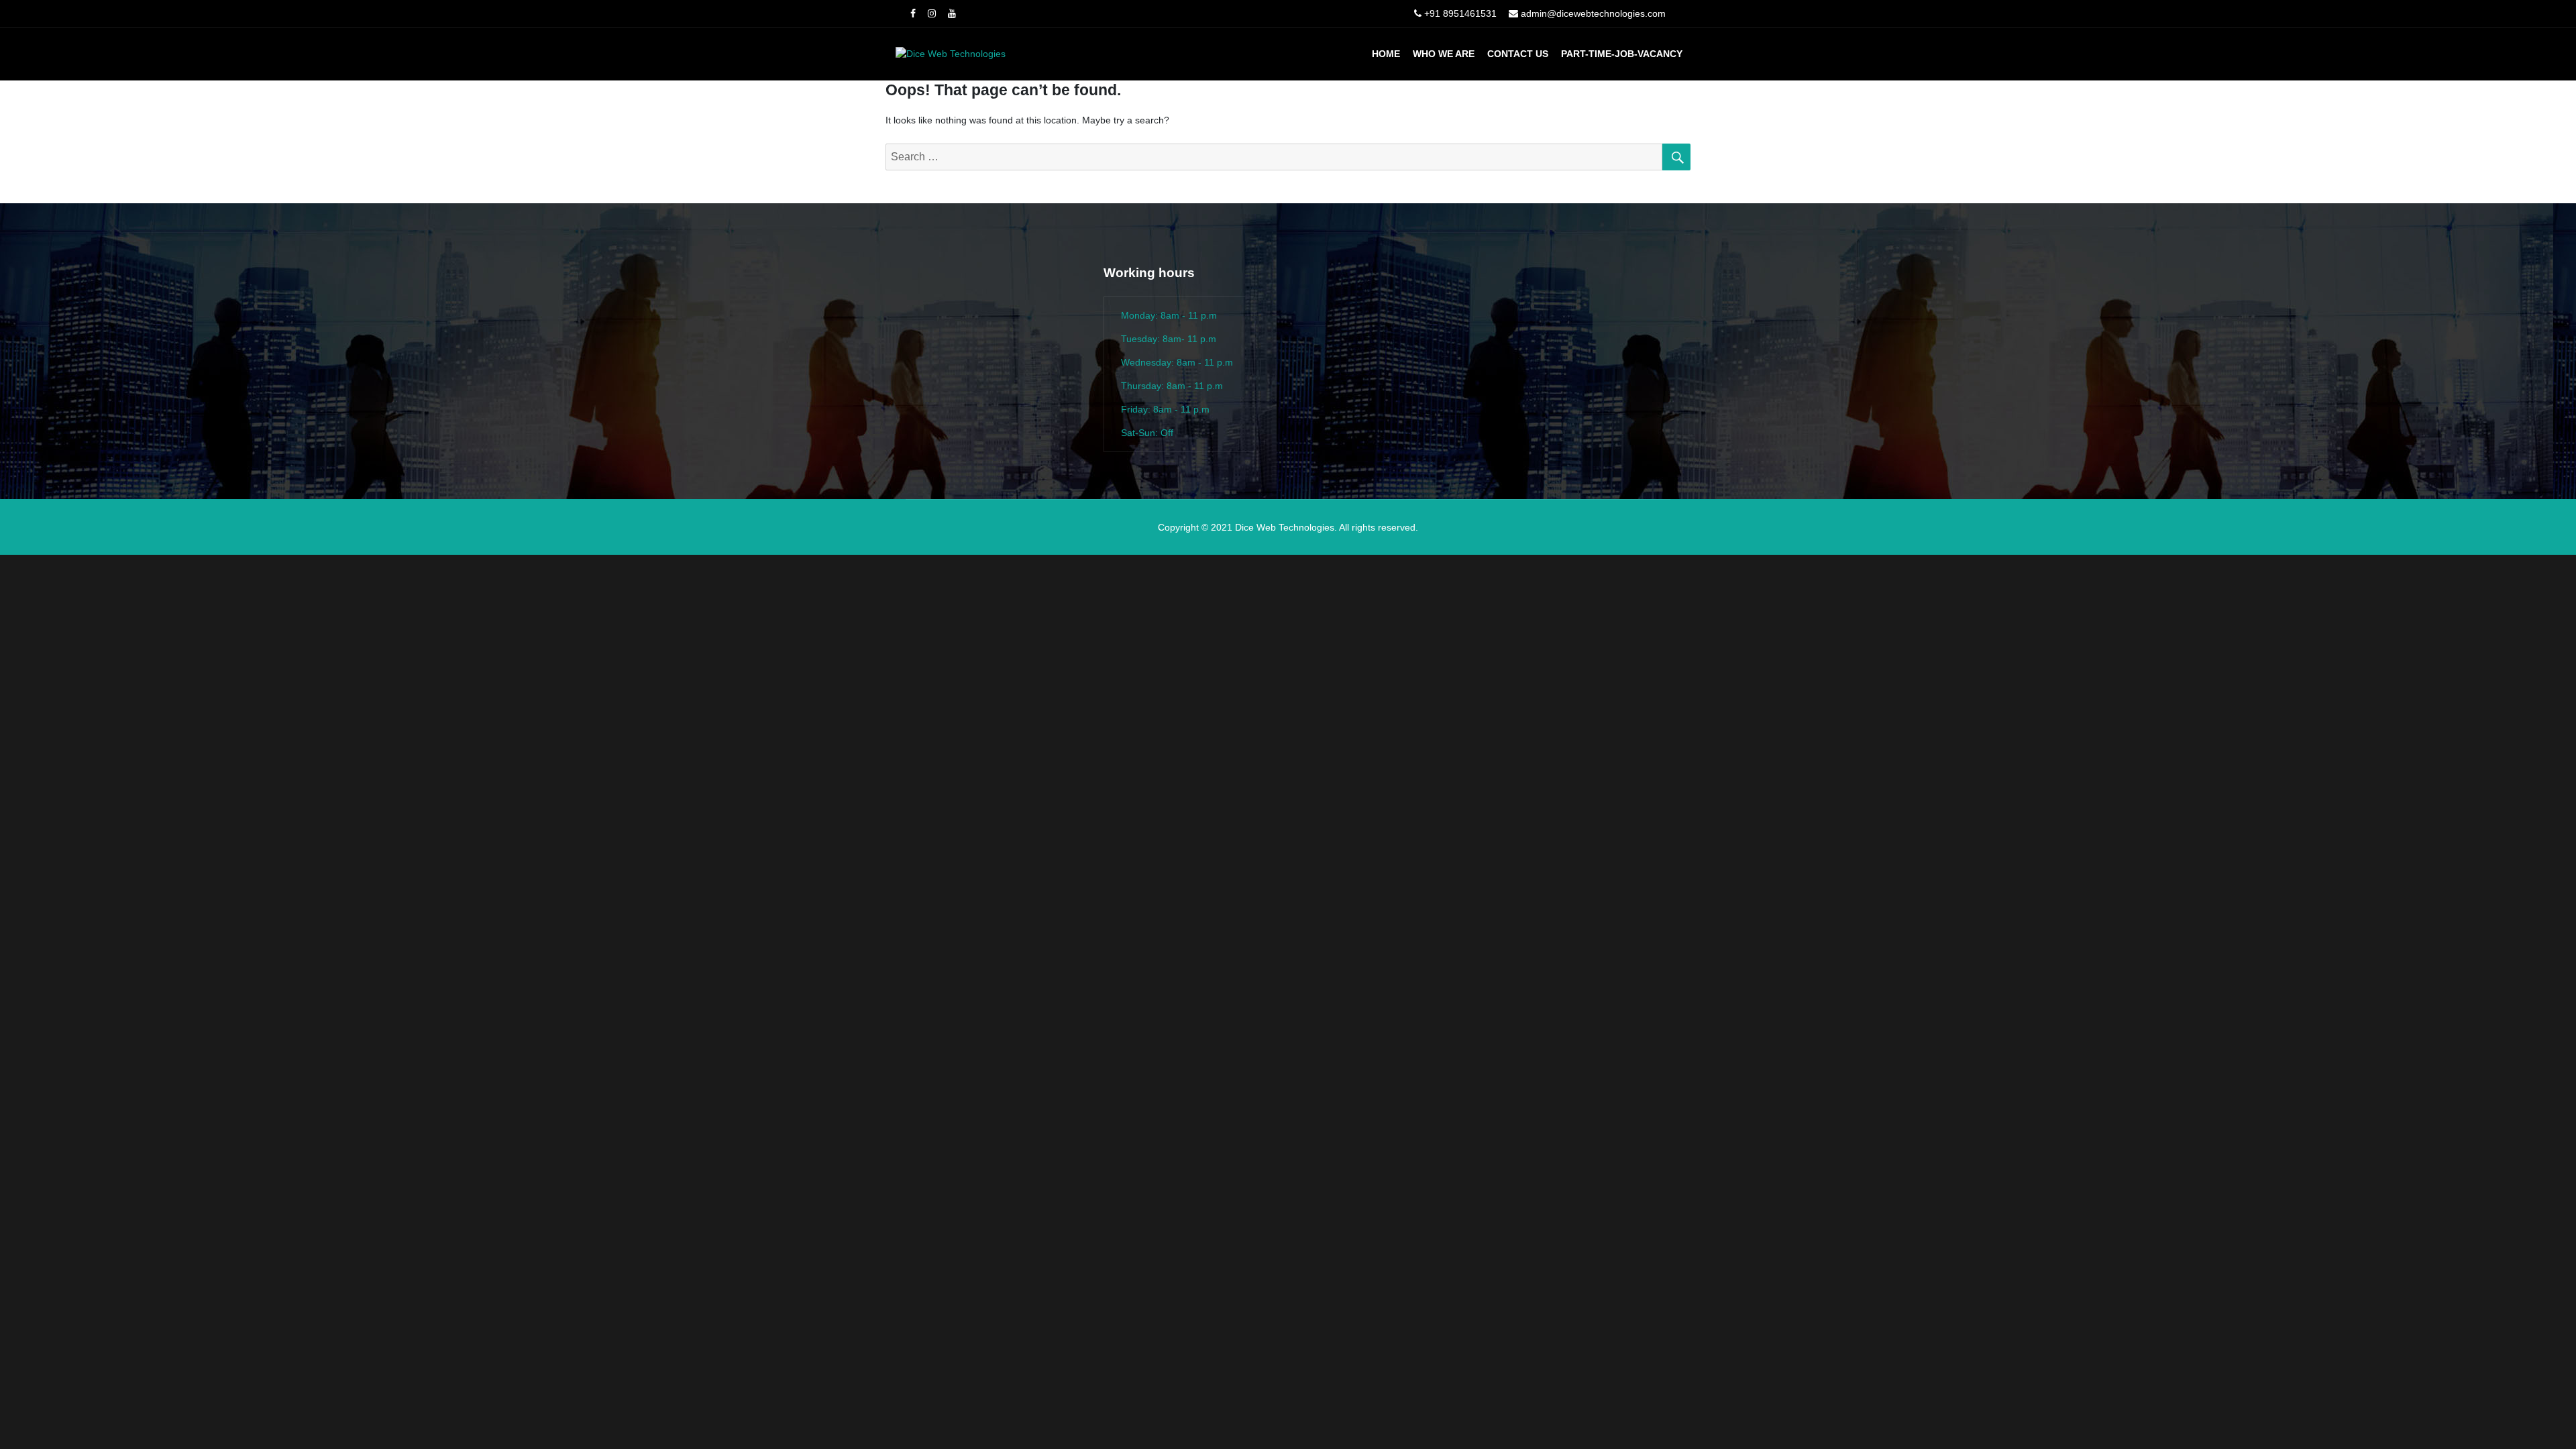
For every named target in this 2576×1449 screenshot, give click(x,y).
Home (1386, 54)
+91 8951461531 (1460, 13)
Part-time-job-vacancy (1622, 54)
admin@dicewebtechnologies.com (1593, 13)
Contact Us (1518, 54)
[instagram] (932, 13)
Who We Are (1444, 54)
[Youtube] (952, 13)
